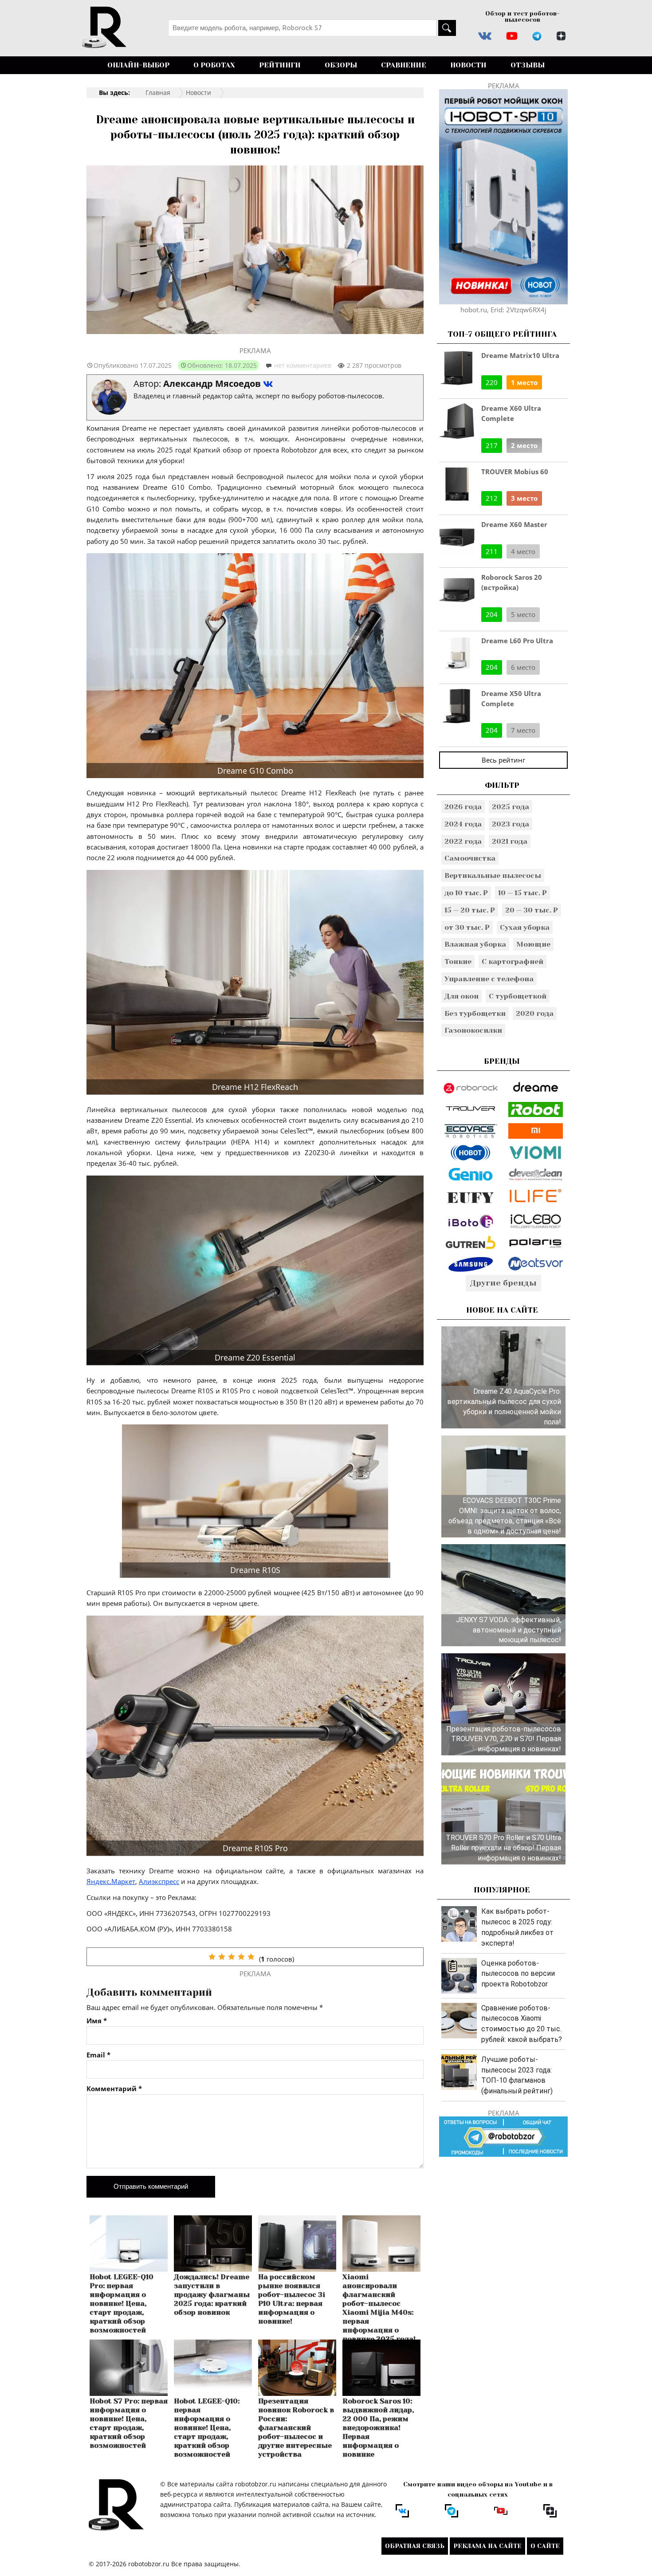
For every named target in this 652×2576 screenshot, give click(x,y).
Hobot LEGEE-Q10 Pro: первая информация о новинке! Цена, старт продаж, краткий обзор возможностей (122, 2303)
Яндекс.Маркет (111, 1881)
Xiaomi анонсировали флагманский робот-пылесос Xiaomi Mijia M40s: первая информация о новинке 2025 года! (379, 2308)
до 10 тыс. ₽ (466, 893)
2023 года (511, 824)
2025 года (511, 807)
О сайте (545, 2546)
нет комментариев (303, 365)
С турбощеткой (518, 996)
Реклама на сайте (487, 2546)
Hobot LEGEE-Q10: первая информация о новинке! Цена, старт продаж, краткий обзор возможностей (207, 2428)
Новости (468, 65)
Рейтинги (280, 65)
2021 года (510, 841)
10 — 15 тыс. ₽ (522, 893)
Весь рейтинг (503, 760)
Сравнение (404, 65)
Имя (97, 2021)
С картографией (513, 962)
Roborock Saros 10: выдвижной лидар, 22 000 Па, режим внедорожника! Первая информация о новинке (378, 2428)
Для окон (462, 996)
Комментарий (114, 2089)
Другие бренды (503, 1283)
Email (98, 2055)
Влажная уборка (475, 944)
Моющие (533, 944)
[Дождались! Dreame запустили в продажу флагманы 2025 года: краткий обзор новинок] (213, 2269)
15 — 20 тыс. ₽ (470, 910)
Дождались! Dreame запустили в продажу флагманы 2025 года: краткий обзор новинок (212, 2295)
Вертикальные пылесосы (493, 875)
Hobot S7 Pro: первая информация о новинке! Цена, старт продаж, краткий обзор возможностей (129, 2423)
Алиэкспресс (159, 1881)
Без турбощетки (475, 1013)
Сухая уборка (525, 927)
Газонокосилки (473, 1030)
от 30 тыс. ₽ (467, 927)
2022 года (463, 841)
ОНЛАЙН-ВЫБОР (138, 65)
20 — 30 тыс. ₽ (532, 910)
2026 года (463, 807)
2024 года (463, 824)
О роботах (214, 65)
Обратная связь (415, 2546)
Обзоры (341, 65)
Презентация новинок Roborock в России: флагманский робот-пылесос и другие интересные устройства (296, 2428)
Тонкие (458, 962)
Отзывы (528, 65)
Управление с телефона (489, 979)
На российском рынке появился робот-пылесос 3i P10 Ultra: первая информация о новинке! (292, 2299)
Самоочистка (470, 858)
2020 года (535, 1013)
